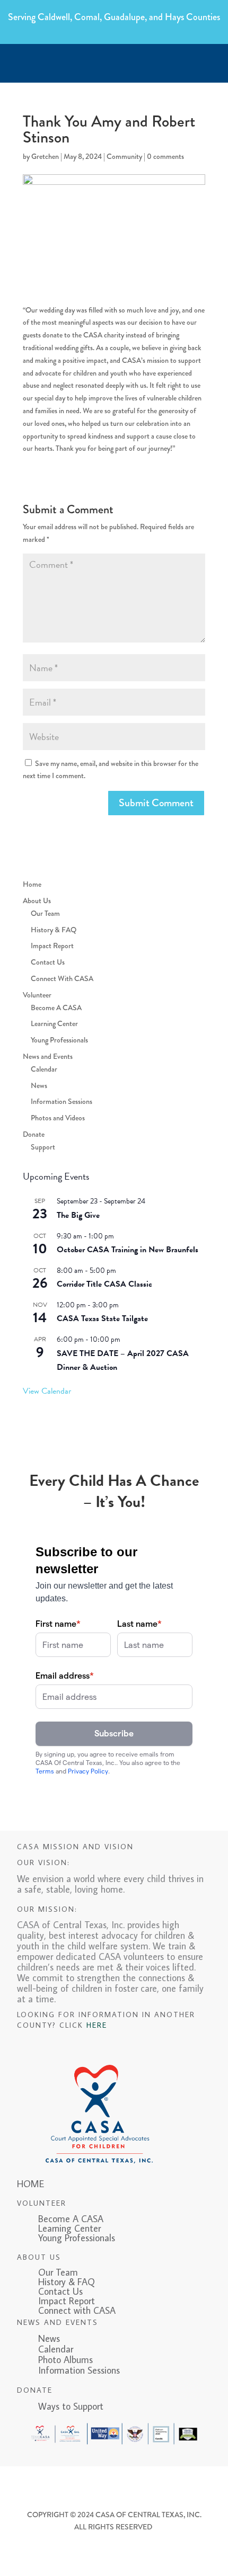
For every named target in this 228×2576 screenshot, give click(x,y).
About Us (37, 901)
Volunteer (37, 995)
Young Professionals (59, 1040)
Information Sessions (62, 1101)
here (97, 2025)
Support (43, 1147)
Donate (34, 1134)
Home (32, 884)
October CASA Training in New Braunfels (128, 1250)
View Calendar (47, 1391)
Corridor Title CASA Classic (104, 1284)
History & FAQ (54, 930)
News (39, 1085)
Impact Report (52, 946)
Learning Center (54, 1023)
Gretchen (45, 156)
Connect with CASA (77, 2310)
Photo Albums (65, 2360)
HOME (30, 2184)
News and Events (48, 1056)
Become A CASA (56, 1008)
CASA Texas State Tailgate (102, 1318)
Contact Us (48, 962)
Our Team (45, 913)
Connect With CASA (62, 978)
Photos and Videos (58, 1118)
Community (124, 156)
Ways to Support (60, 2406)
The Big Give (78, 1215)
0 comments (165, 156)
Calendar (44, 1069)
